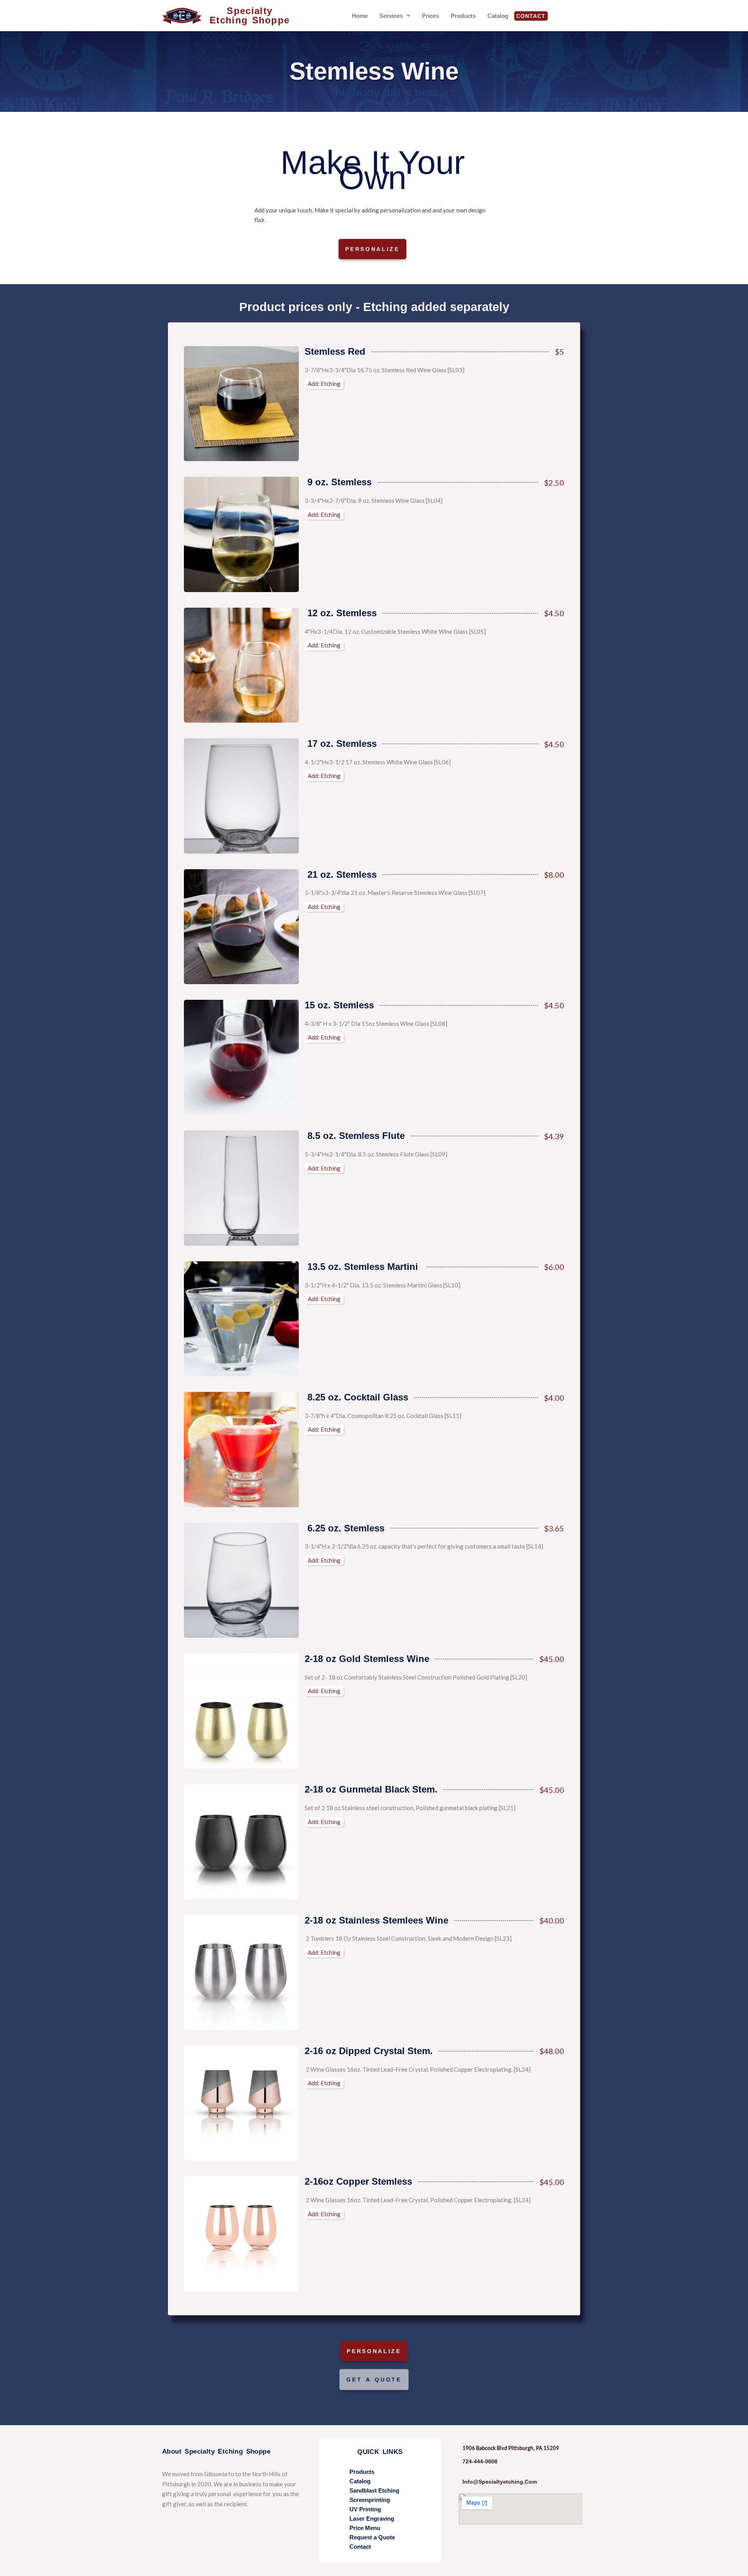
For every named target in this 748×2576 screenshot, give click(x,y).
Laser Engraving (372, 2519)
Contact (531, 16)
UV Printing (365, 2509)
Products (463, 16)
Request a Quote (372, 2537)
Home (360, 16)
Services (391, 16)
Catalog (498, 16)
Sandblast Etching (374, 2490)
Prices (430, 16)
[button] (395, 16)
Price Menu (365, 2528)
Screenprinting (370, 2500)
